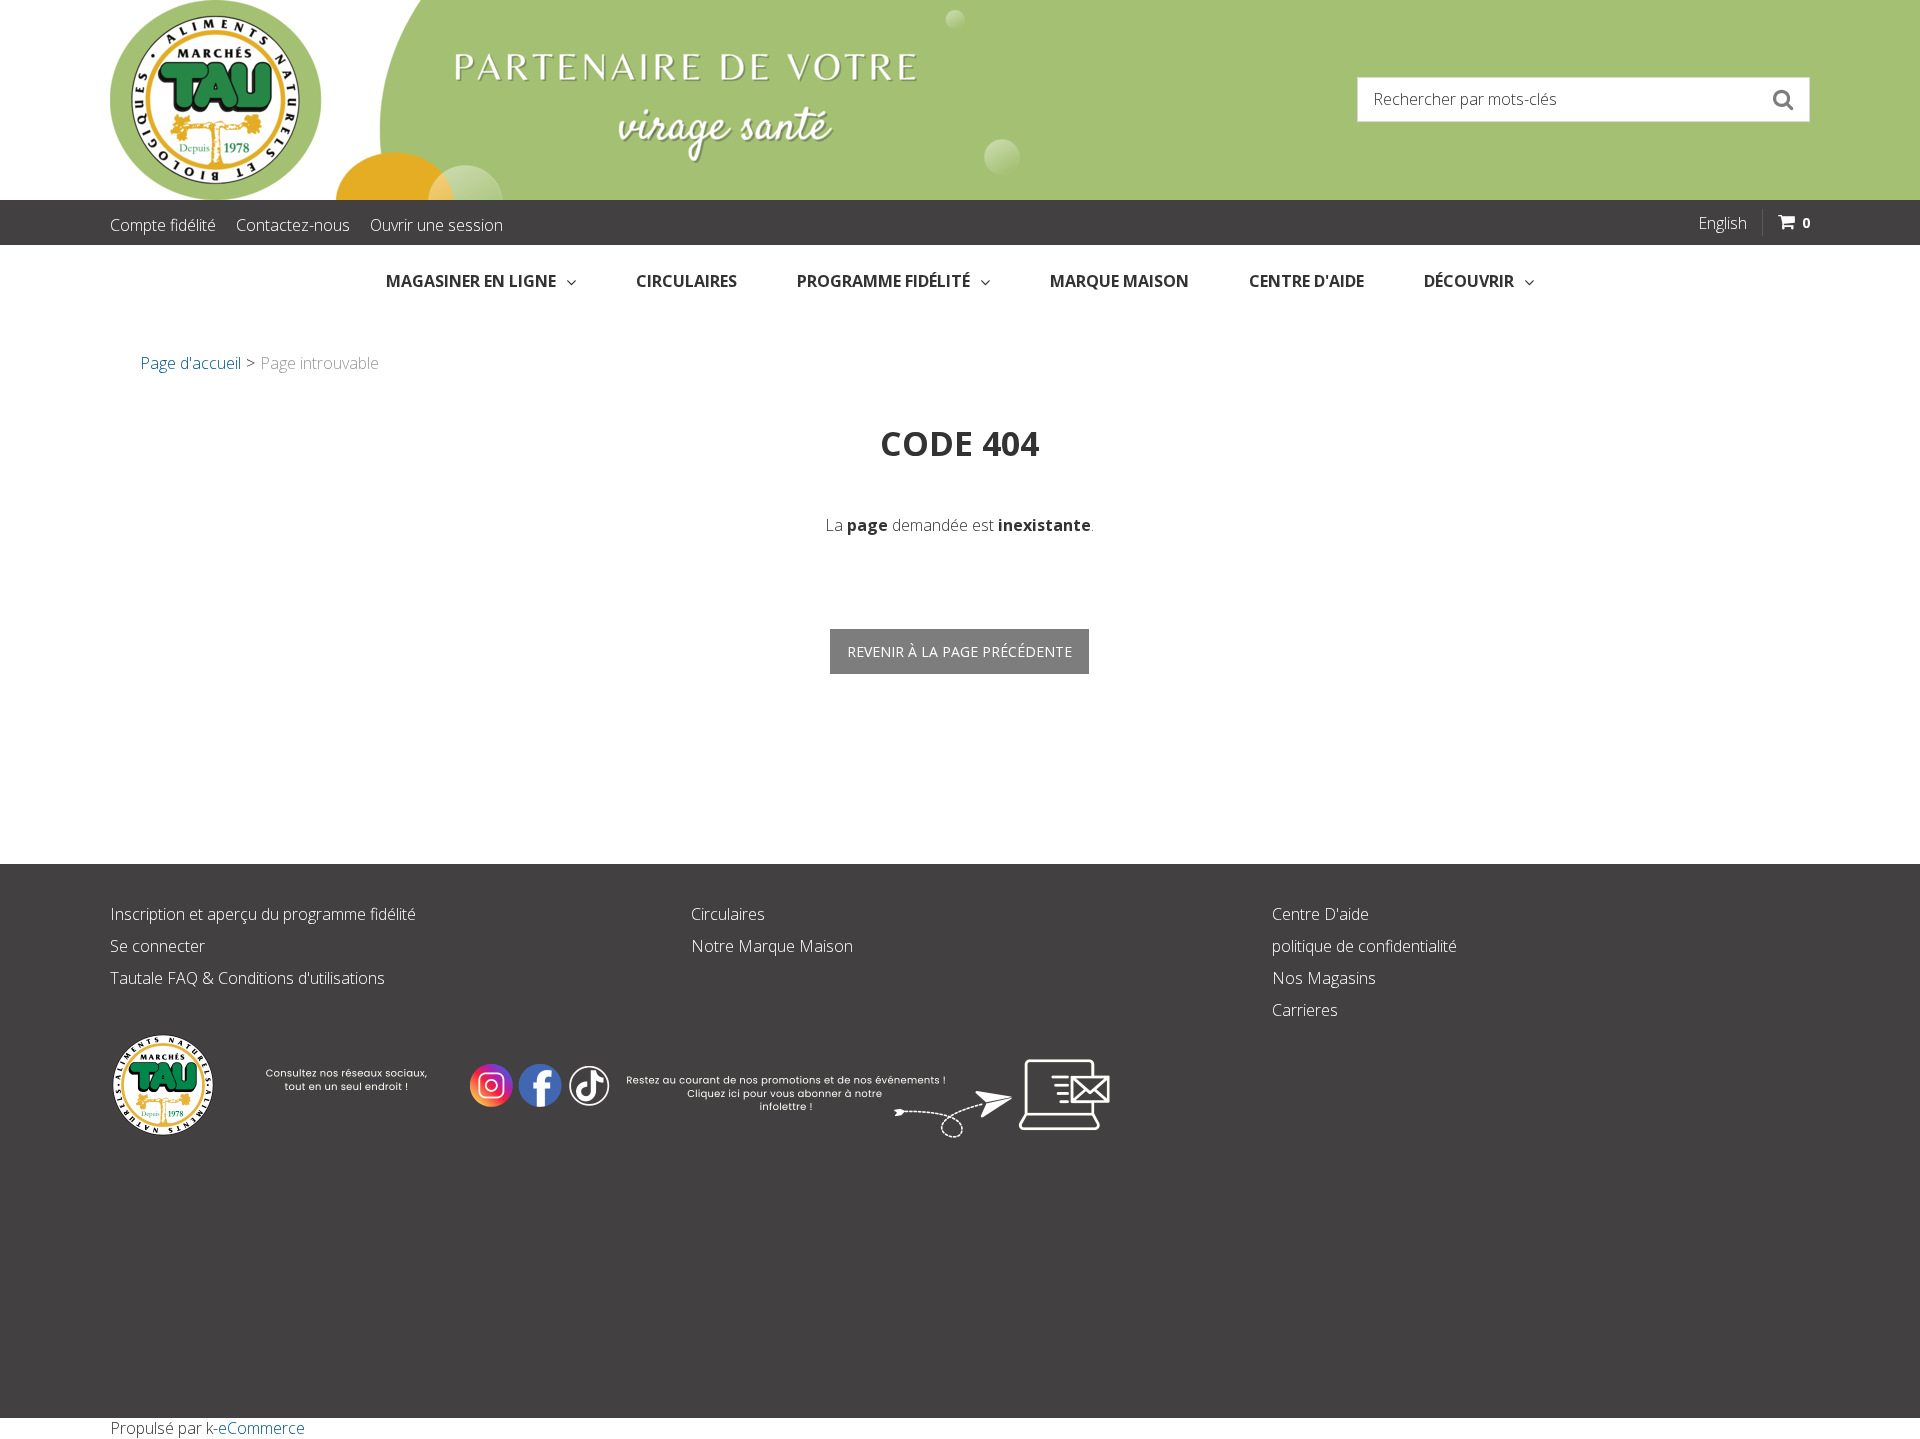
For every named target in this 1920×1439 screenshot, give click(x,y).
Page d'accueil (190, 363)
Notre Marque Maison (772, 946)
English (1722, 223)
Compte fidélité (163, 225)
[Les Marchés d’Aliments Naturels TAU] (524, 100)
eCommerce (261, 1428)
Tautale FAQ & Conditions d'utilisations (247, 978)
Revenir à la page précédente (959, 651)
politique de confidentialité (1364, 946)
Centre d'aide (1306, 281)
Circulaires (686, 281)
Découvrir (1469, 281)
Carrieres (1305, 1010)
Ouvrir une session (436, 225)
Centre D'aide (1320, 914)
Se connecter (157, 946)
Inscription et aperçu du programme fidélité (263, 914)
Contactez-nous (293, 225)
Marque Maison (1119, 281)
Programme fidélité (883, 281)
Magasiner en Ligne (471, 281)
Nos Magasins (1324, 978)
